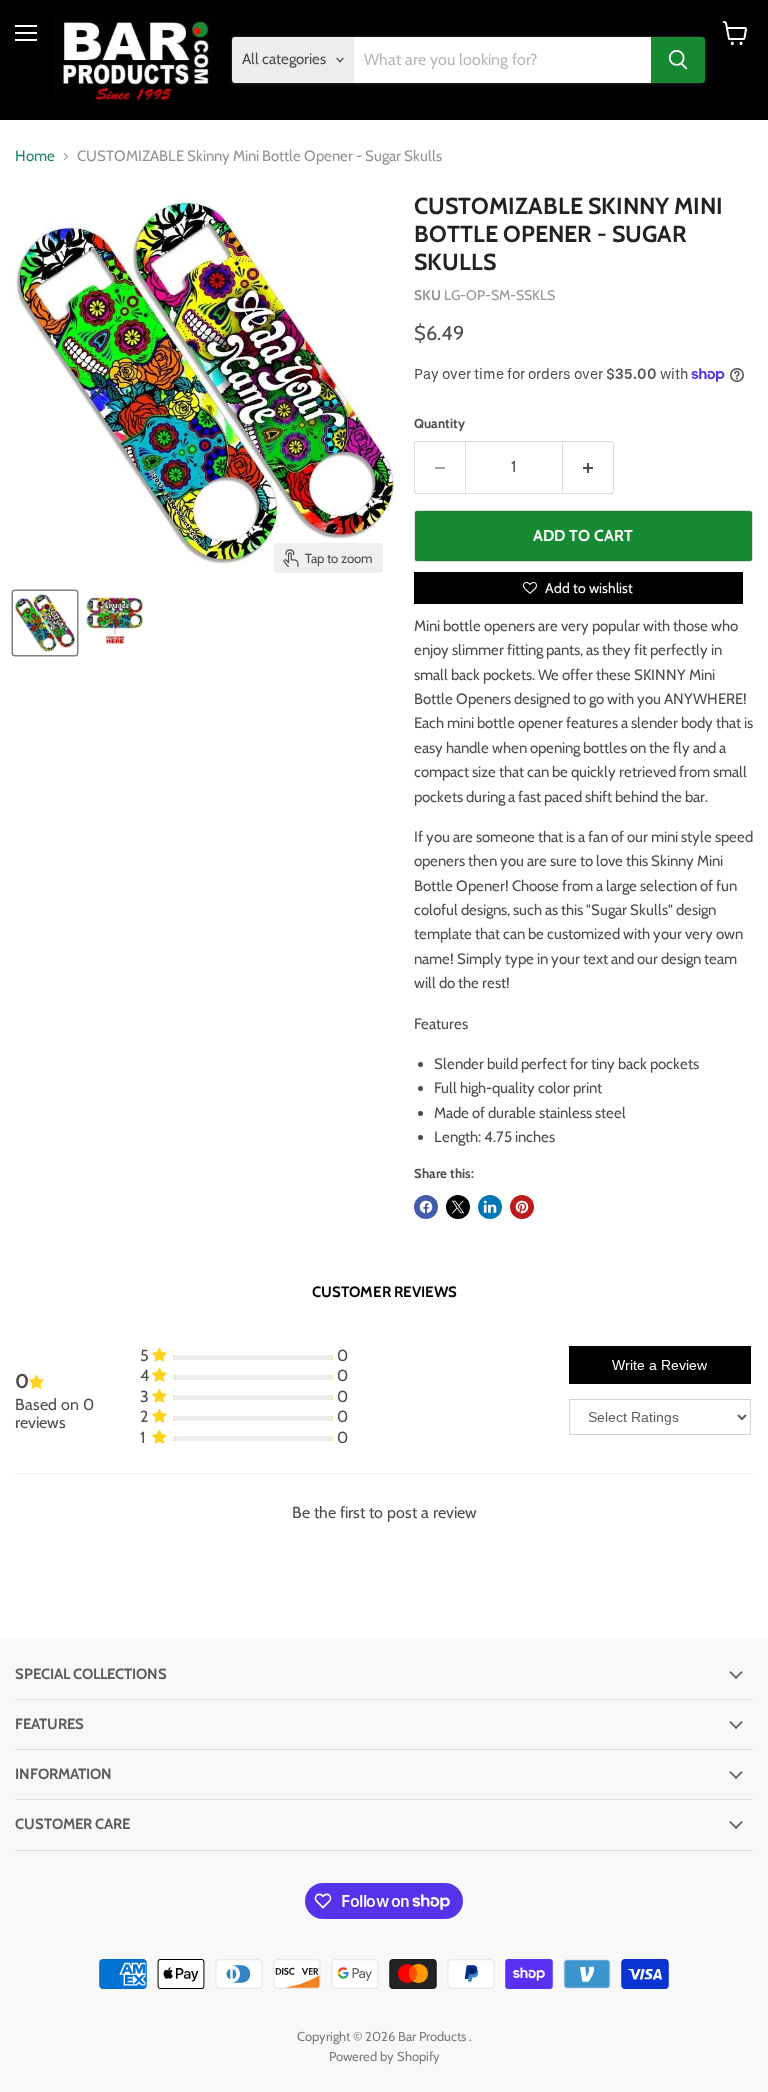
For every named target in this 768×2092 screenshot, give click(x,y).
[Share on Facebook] (426, 1207)
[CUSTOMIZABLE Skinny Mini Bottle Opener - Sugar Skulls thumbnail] (45, 623)
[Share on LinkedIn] (490, 1207)
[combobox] (503, 60)
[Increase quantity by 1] (588, 467)
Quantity (439, 423)
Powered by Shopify (384, 2056)
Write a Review (659, 1365)
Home (35, 156)
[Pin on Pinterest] (522, 1207)
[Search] (678, 60)
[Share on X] (458, 1207)
